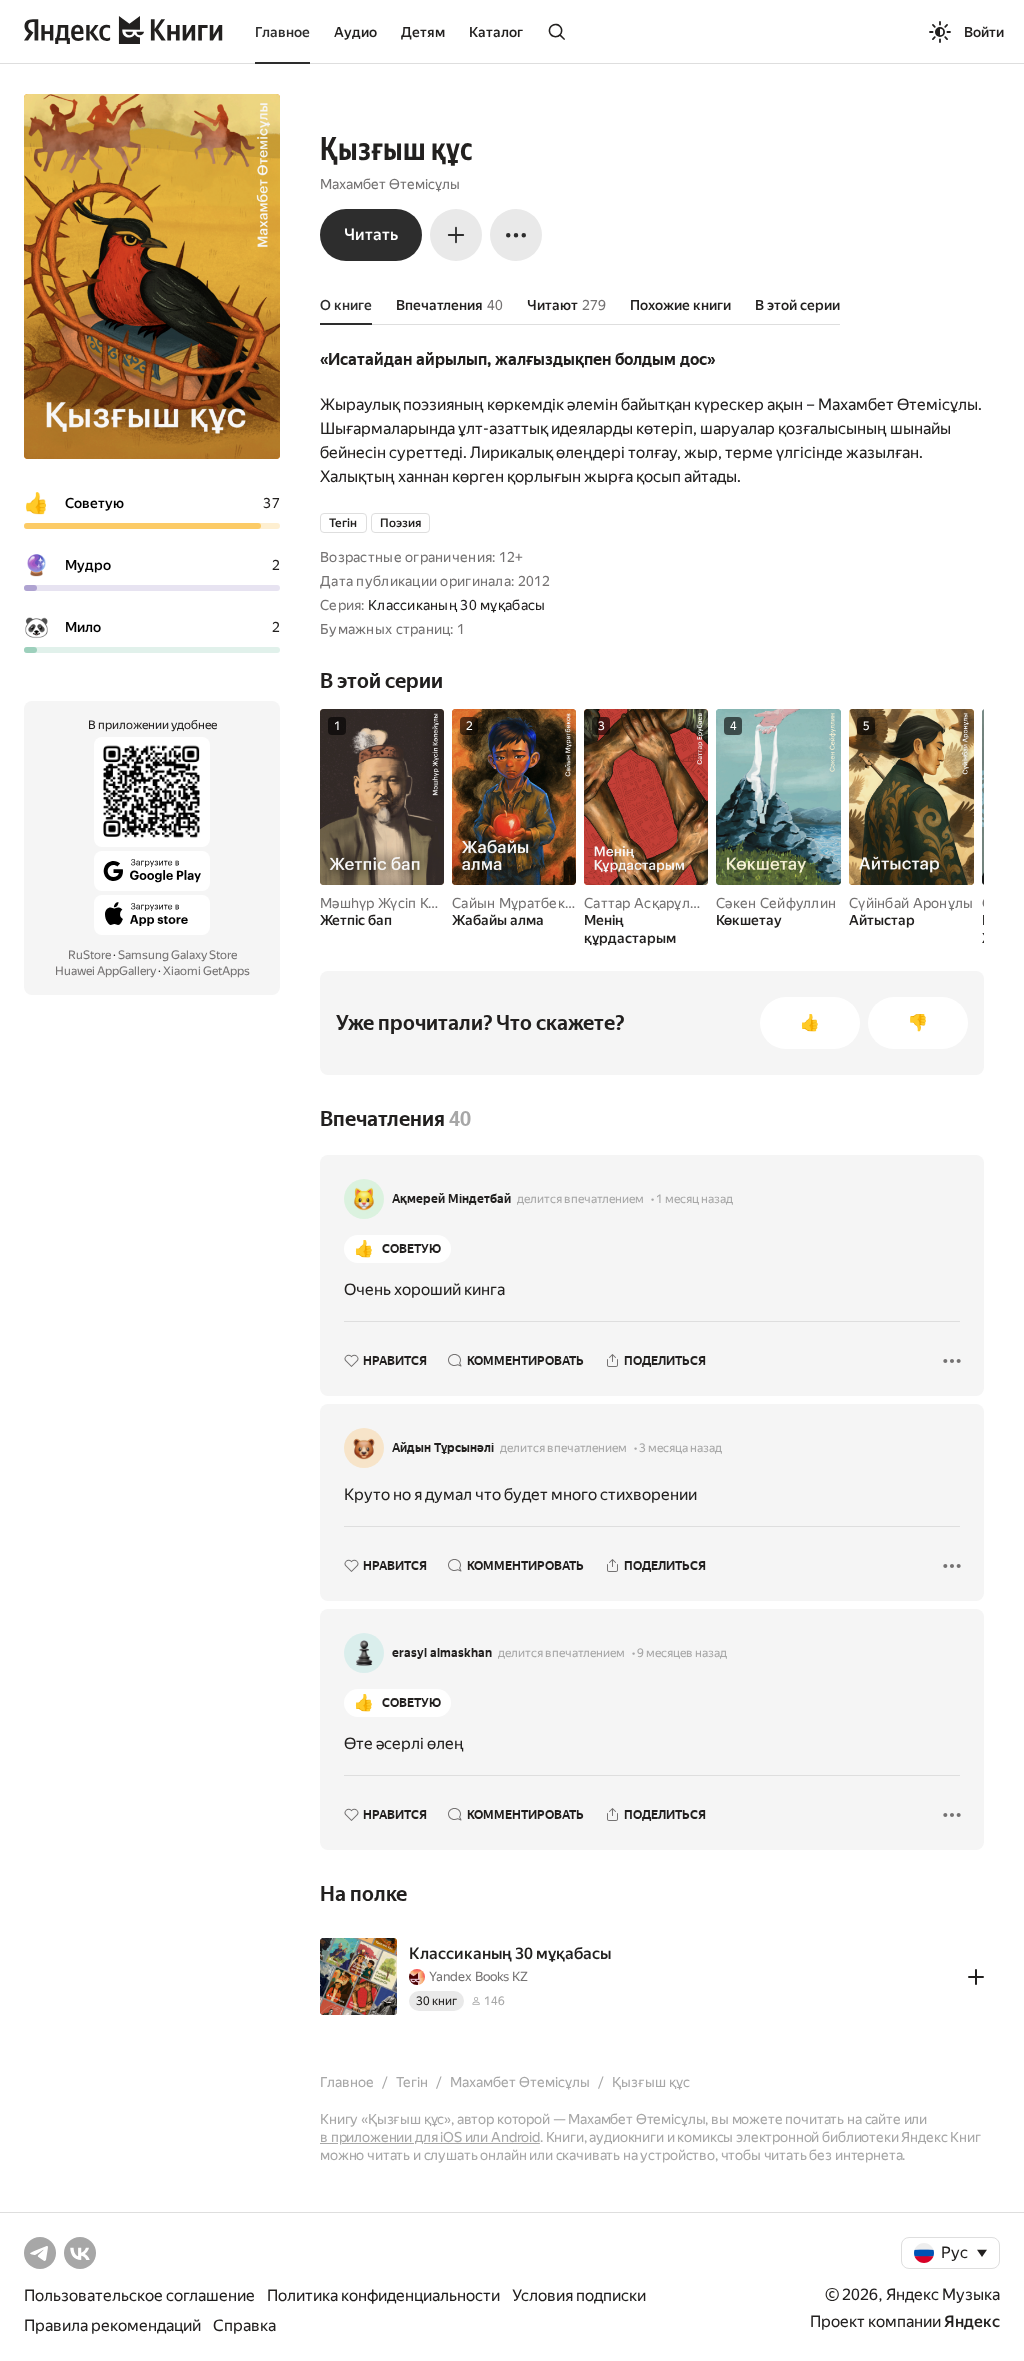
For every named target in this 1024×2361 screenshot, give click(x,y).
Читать (371, 234)
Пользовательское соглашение (139, 2295)
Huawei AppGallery (105, 971)
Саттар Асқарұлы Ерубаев (672, 903)
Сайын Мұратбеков (516, 903)
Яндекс (972, 2321)
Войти (984, 32)
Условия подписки (579, 2295)
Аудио (355, 32)
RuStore (89, 955)
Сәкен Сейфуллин (776, 903)
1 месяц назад (694, 1199)
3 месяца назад (680, 1448)
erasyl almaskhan (442, 1653)
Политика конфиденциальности (383, 2295)
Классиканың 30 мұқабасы (456, 605)
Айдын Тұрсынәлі (443, 1448)
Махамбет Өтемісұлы (390, 184)
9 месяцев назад (682, 1653)
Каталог (496, 32)
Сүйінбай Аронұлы (911, 903)
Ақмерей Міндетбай (451, 1199)
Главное (282, 32)
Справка (244, 2325)
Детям (423, 32)
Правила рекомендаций (112, 2325)
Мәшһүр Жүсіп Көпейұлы (403, 903)
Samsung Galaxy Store (177, 955)
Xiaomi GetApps (206, 971)
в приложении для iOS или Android (430, 2137)
